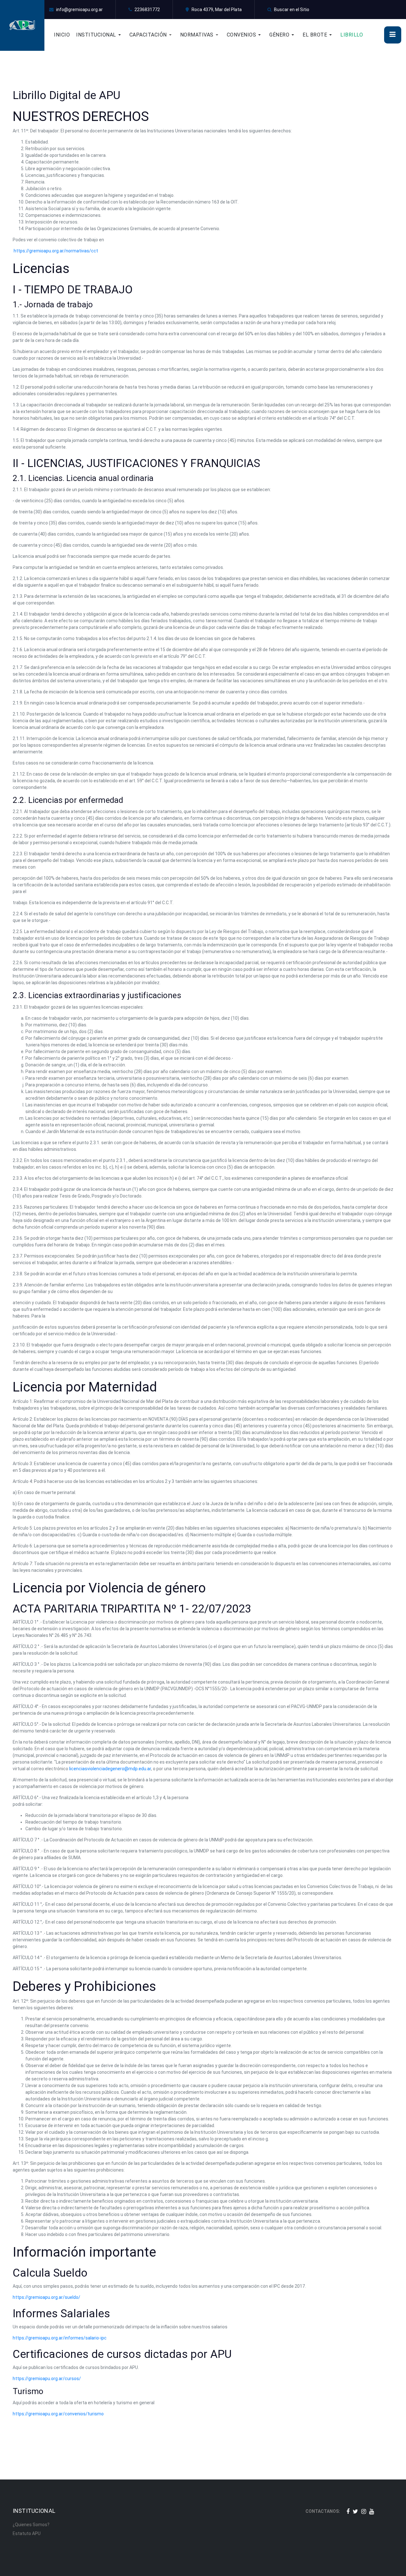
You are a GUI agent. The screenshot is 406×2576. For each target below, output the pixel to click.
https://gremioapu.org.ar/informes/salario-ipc (60, 2338)
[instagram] (364, 2511)
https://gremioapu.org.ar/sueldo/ (46, 2297)
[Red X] (355, 2511)
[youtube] (372, 2511)
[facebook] (348, 2511)
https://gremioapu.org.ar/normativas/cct (56, 251)
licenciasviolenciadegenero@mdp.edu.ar (110, 1769)
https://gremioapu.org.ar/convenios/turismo (58, 2414)
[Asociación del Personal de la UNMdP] (22, 25)
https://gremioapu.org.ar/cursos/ (47, 2379)
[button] (103, 35)
